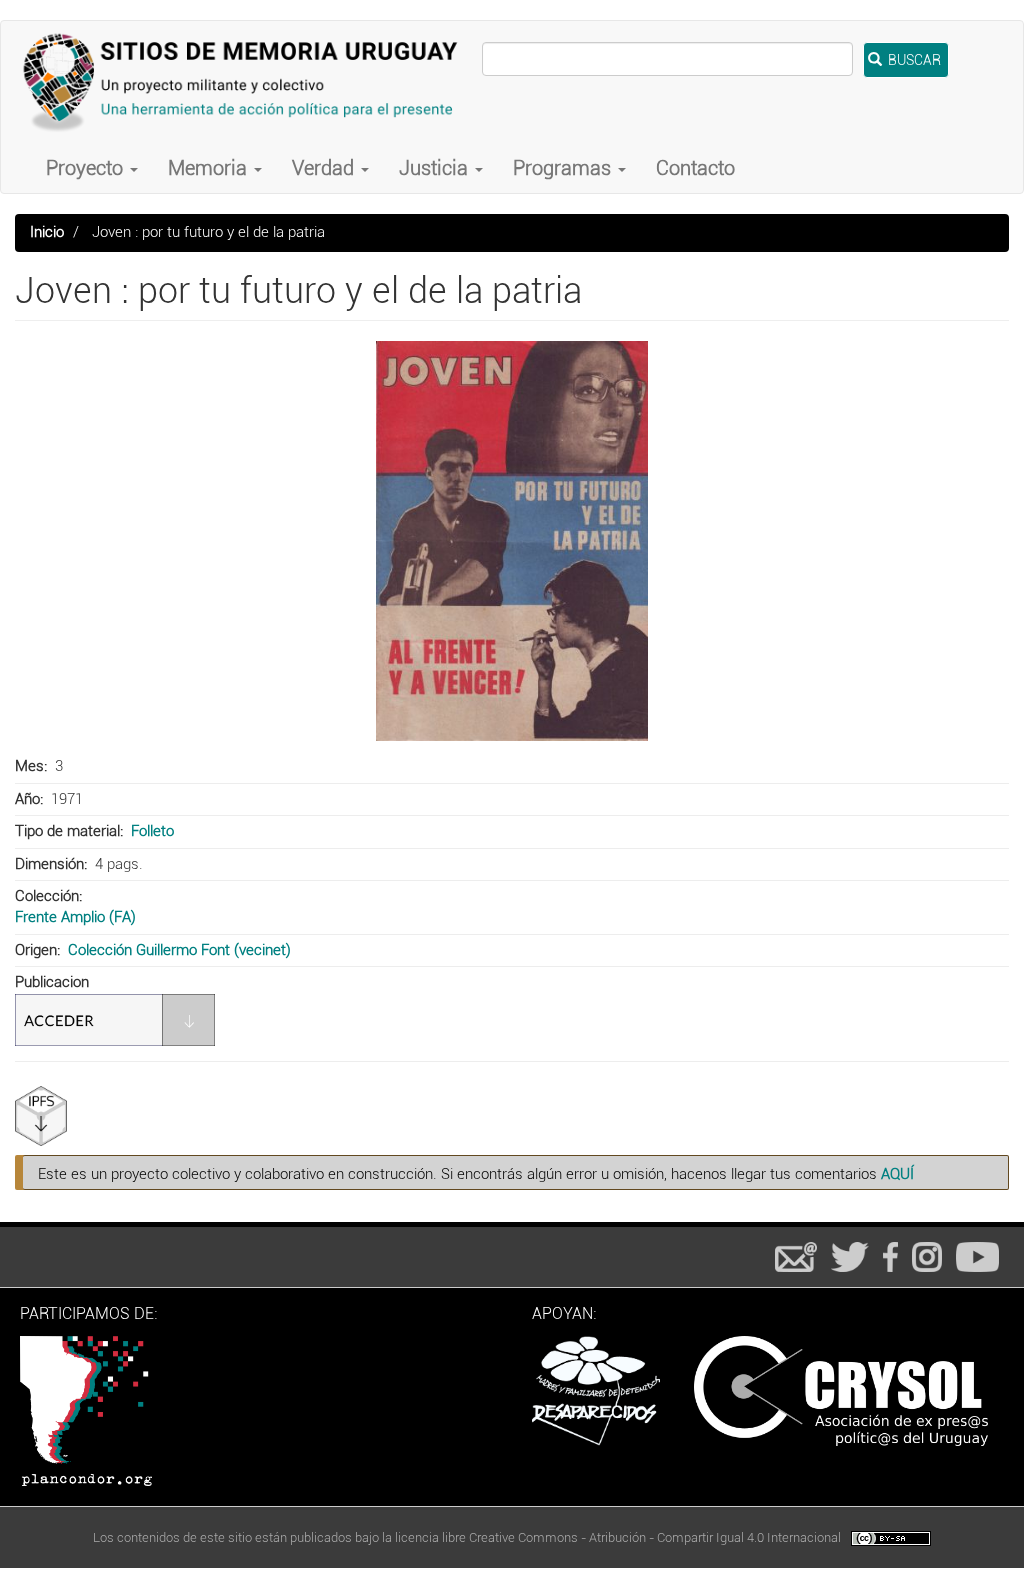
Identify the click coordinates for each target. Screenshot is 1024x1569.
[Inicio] (249, 82)
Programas (564, 168)
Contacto (695, 168)
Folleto (152, 831)
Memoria (210, 168)
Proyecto (87, 168)
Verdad (325, 168)
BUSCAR (913, 60)
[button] (512, 541)
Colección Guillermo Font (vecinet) (179, 950)
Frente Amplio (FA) (75, 917)
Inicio (47, 232)
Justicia (436, 168)
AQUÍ (897, 1174)
